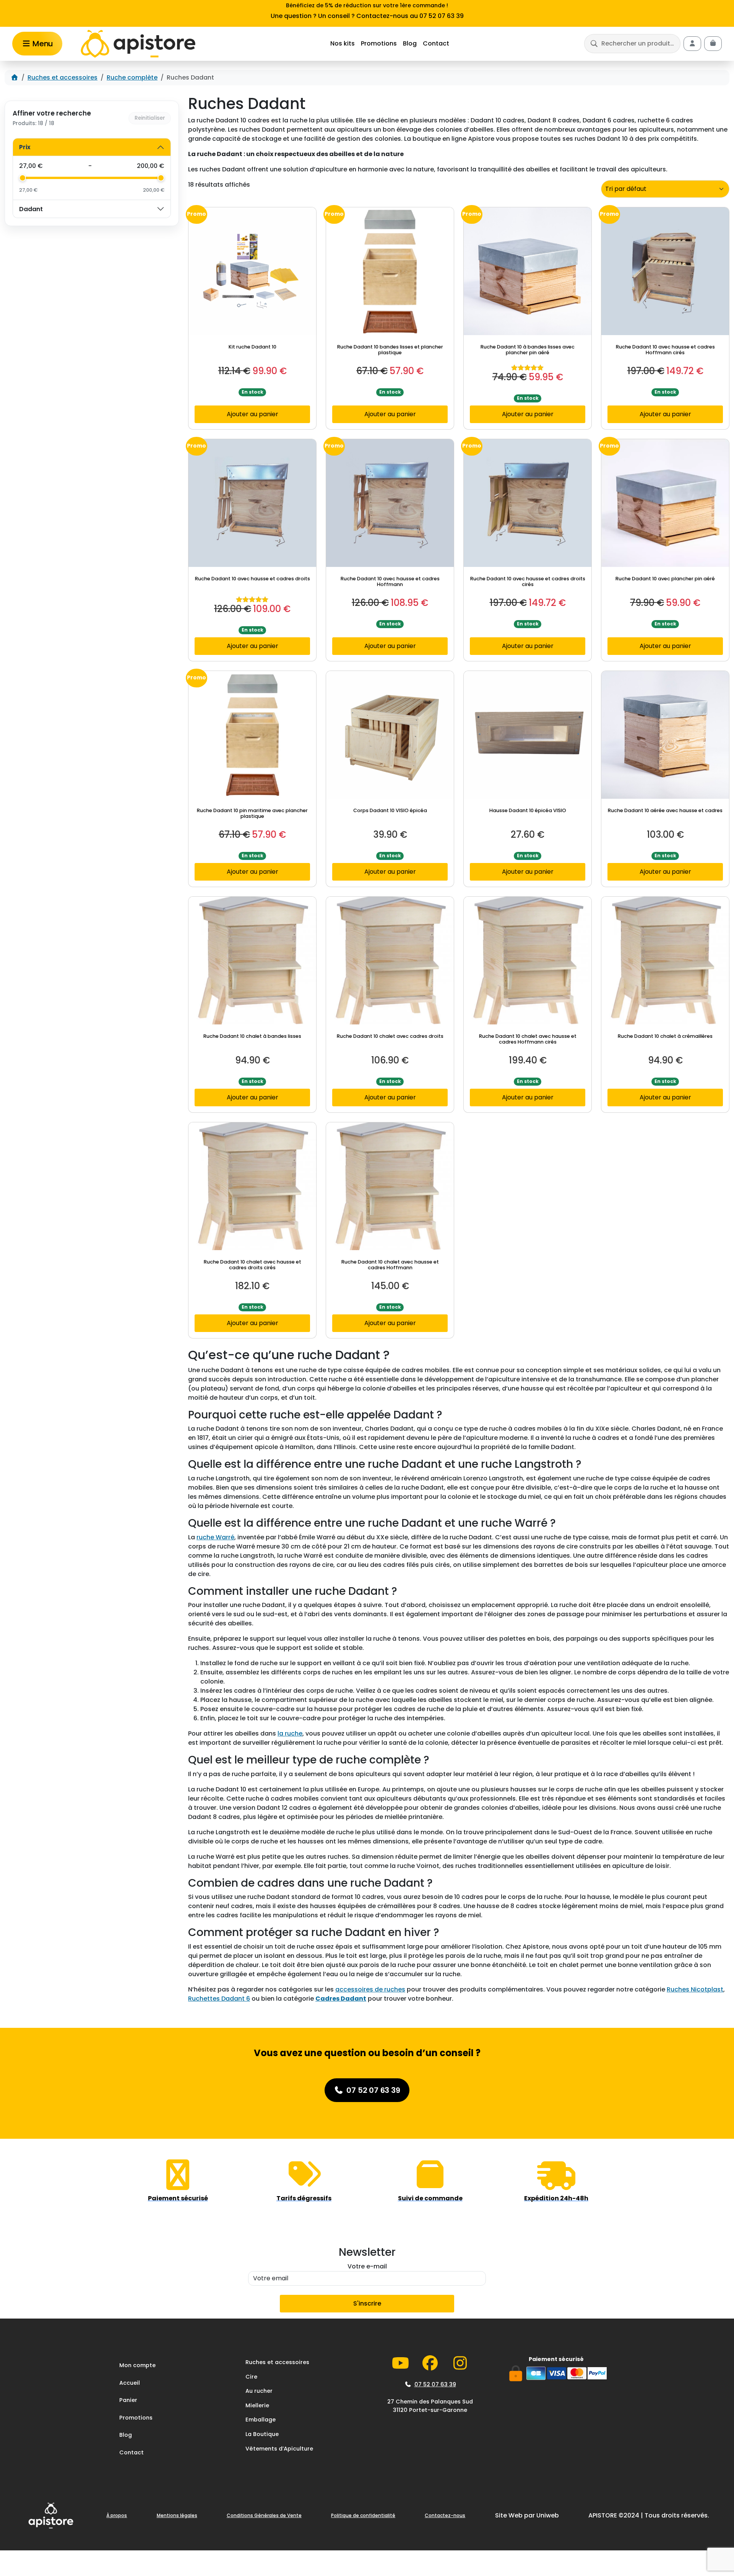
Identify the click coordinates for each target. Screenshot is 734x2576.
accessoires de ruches (370, 1989)
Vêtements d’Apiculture (279, 2448)
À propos (117, 2515)
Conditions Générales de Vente (264, 2515)
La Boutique (262, 2434)
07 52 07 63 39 (435, 2384)
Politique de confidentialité (363, 2515)
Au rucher (259, 2391)
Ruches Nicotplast (695, 1989)
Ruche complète (132, 77)
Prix (25, 147)
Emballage (261, 2420)
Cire (251, 2376)
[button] (632, 44)
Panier (128, 2400)
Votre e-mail (367, 2266)
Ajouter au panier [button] (253, 414)
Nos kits (343, 43)
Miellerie (257, 2405)
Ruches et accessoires (63, 77)
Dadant (31, 209)
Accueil (130, 2382)
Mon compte (137, 2365)
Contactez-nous (445, 2515)
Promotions (379, 43)
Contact (436, 43)
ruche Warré (215, 1537)
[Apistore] (138, 44)
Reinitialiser (150, 118)
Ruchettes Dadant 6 (219, 1999)
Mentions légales (177, 2515)
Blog (410, 43)
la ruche (290, 1733)
